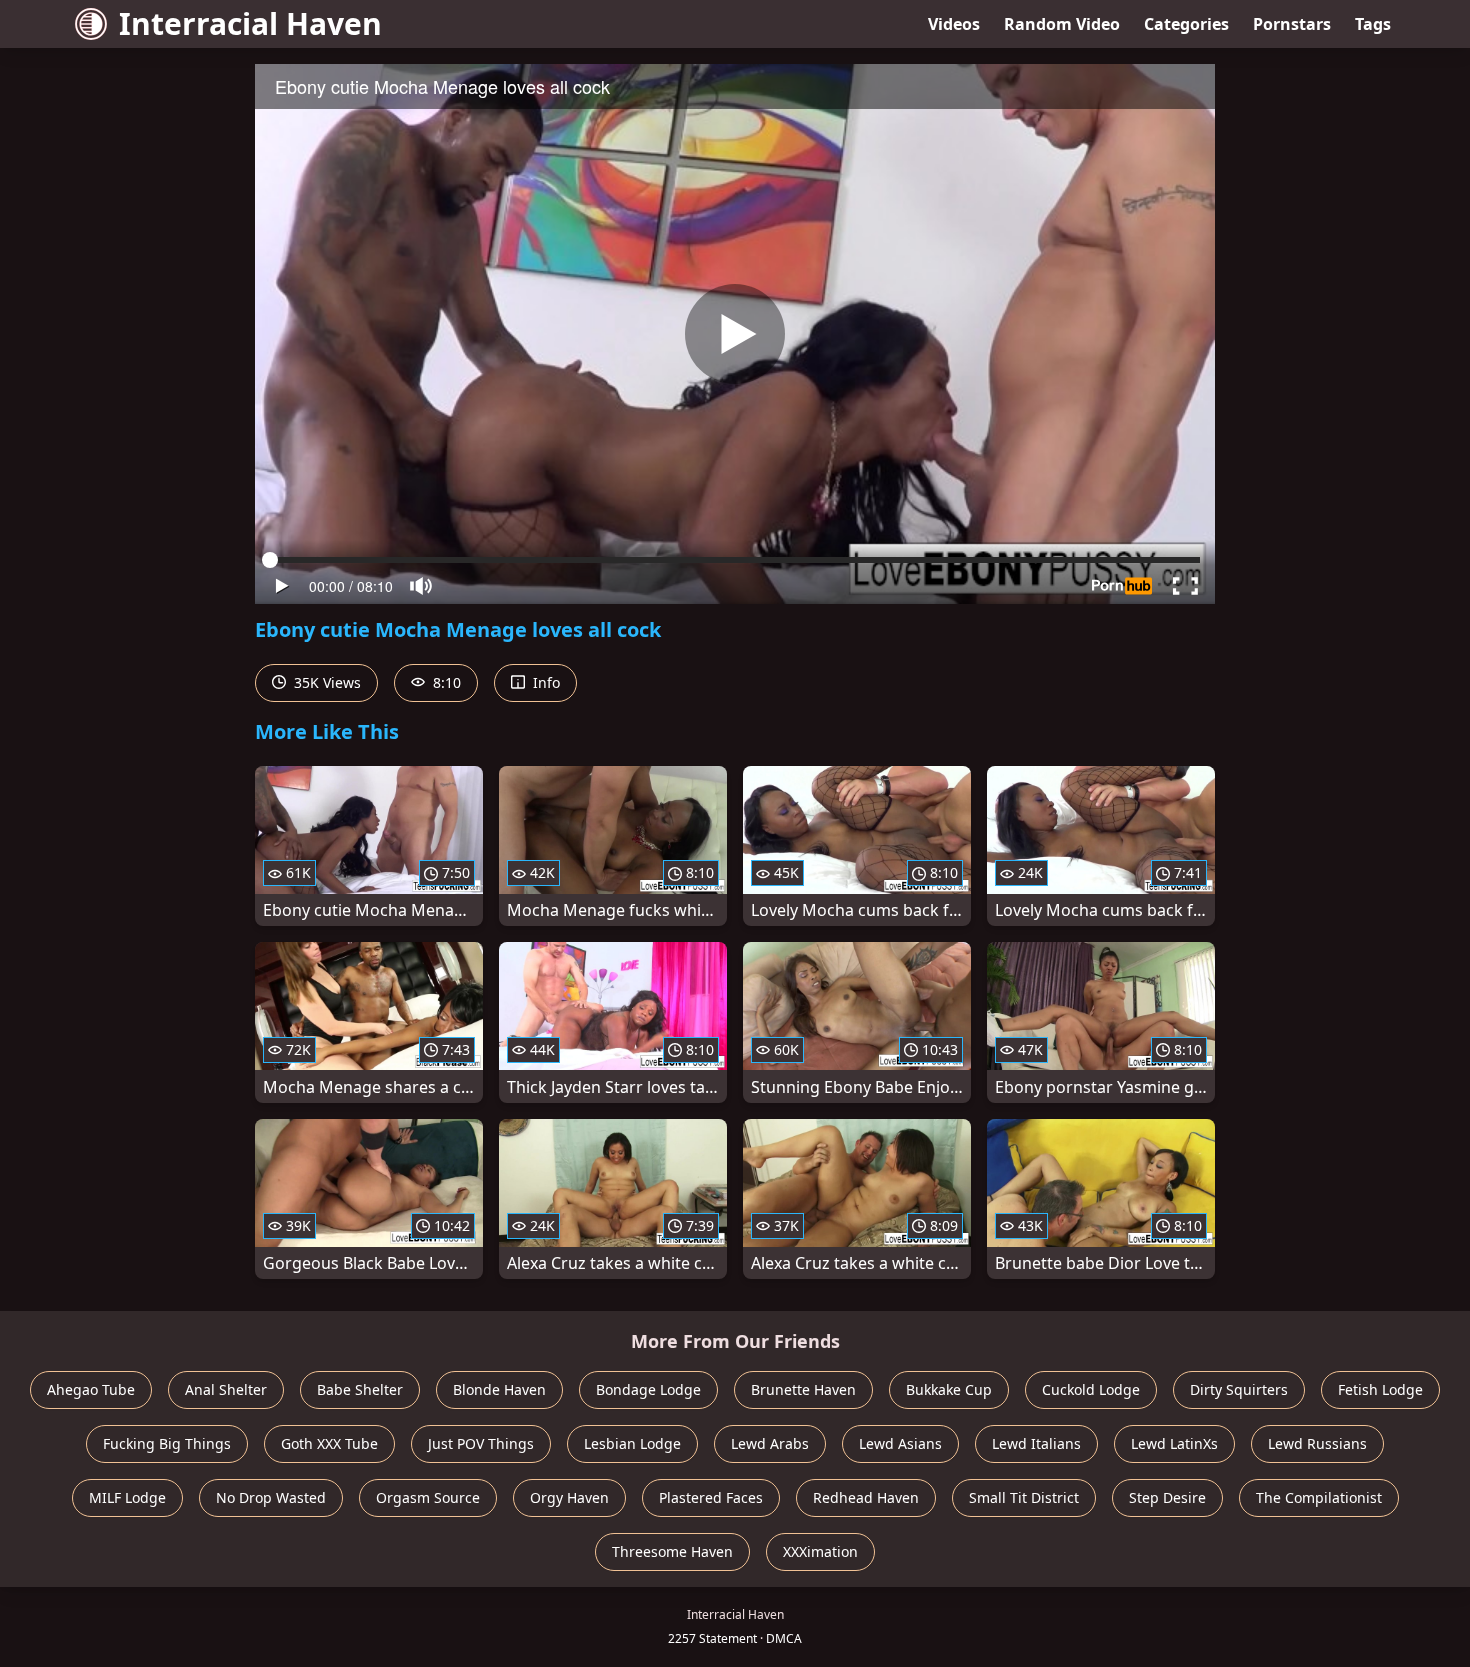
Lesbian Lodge (632, 1443)
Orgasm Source (428, 1497)
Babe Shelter (360, 1389)
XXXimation (820, 1551)
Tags (1373, 24)
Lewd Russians (1317, 1443)
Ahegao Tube (91, 1389)
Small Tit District (1024, 1497)
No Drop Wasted (271, 1497)
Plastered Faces (711, 1497)
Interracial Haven (250, 23)
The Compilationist (1319, 1497)
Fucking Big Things (167, 1443)
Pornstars (1292, 24)
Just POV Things (481, 1443)
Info (544, 682)
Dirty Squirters (1239, 1389)
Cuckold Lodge (1091, 1389)
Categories (1186, 24)
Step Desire (1167, 1497)
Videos (954, 24)
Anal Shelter (226, 1389)
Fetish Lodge (1380, 1389)
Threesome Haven (672, 1551)
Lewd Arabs (770, 1443)
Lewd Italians (1036, 1443)
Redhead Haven (866, 1497)
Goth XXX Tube (329, 1443)
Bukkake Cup (949, 1389)
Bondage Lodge (648, 1389)
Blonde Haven (499, 1389)
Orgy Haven (569, 1497)
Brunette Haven (803, 1389)
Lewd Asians (900, 1443)
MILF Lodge (127, 1497)
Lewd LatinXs (1174, 1443)
